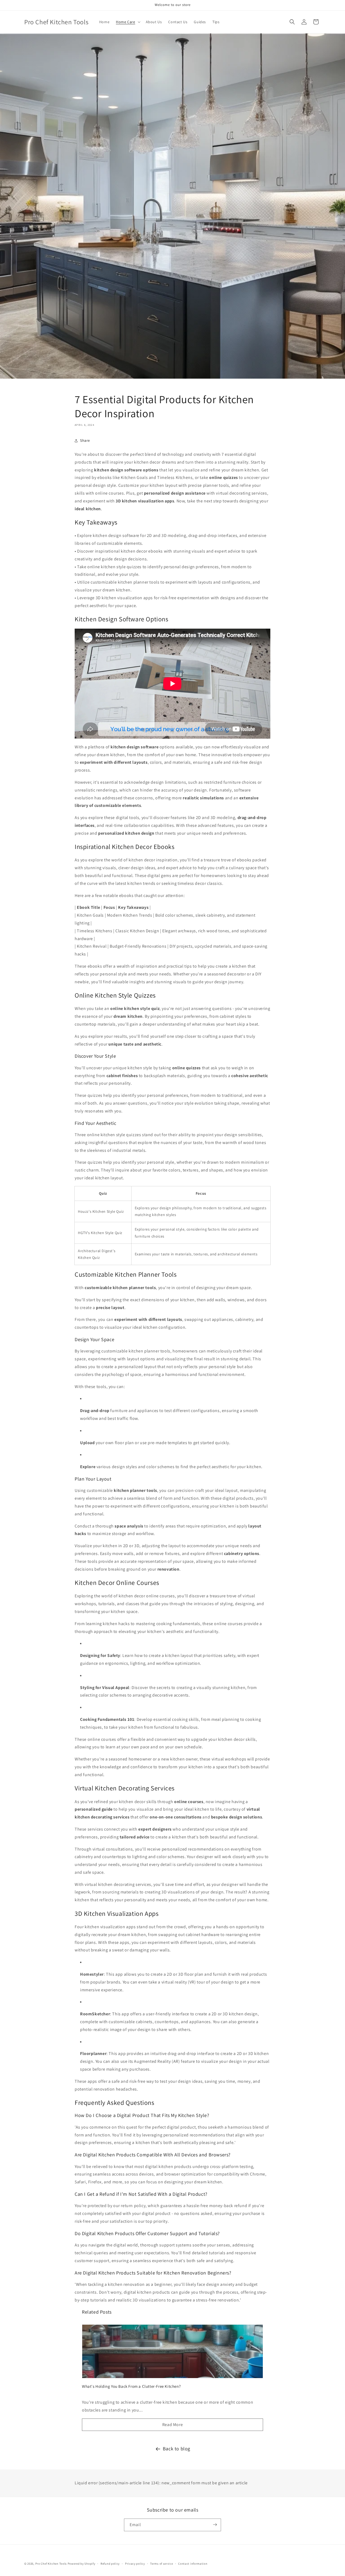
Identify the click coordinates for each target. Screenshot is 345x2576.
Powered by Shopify (82, 2564)
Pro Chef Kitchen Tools (51, 2564)
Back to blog (177, 2449)
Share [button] (85, 440)
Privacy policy (135, 2564)
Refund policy (110, 2564)
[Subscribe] (215, 2525)
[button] (127, 22)
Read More (172, 2425)
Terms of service (161, 2564)
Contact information (193, 2564)
